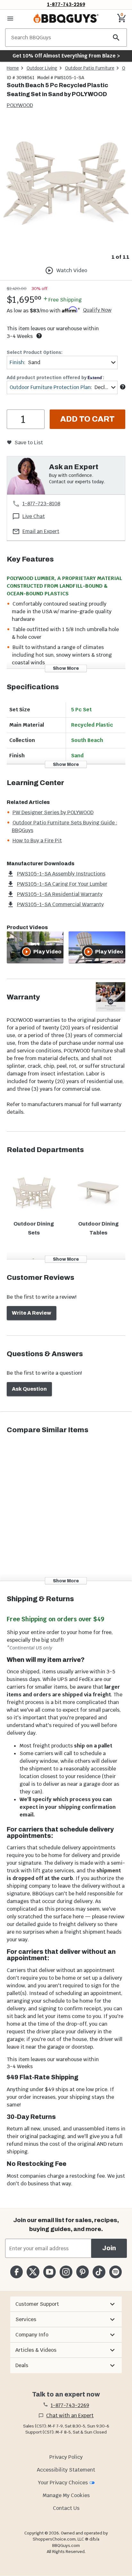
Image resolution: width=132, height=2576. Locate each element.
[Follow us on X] (33, 2272)
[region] (66, 190)
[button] (66, 2304)
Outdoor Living (42, 68)
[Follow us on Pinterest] (82, 2272)
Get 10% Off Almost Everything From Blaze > (66, 56)
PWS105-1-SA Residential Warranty (60, 894)
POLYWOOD (20, 105)
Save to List (29, 443)
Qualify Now (97, 310)
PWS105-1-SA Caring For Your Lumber (62, 884)
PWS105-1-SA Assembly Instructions (61, 874)
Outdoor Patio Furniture (90, 68)
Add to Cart (87, 419)
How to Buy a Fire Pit (37, 841)
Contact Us (66, 2508)
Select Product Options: (35, 352)
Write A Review (32, 1313)
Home (13, 68)
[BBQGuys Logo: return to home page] (66, 19)
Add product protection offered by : (55, 378)
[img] (66, 185)
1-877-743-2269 (66, 4)
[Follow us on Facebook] (16, 2272)
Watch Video (72, 270)
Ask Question (29, 1389)
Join (109, 2248)
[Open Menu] (10, 19)
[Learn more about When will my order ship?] (39, 336)
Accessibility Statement (66, 2470)
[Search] (116, 38)
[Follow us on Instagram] (66, 2272)
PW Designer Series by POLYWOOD (53, 812)
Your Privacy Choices (63, 2483)
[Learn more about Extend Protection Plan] (123, 387)
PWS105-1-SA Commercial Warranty (60, 904)
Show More (66, 668)
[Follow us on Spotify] (116, 2272)
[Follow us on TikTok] (99, 2272)
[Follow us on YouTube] (50, 2272)
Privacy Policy (66, 2457)
